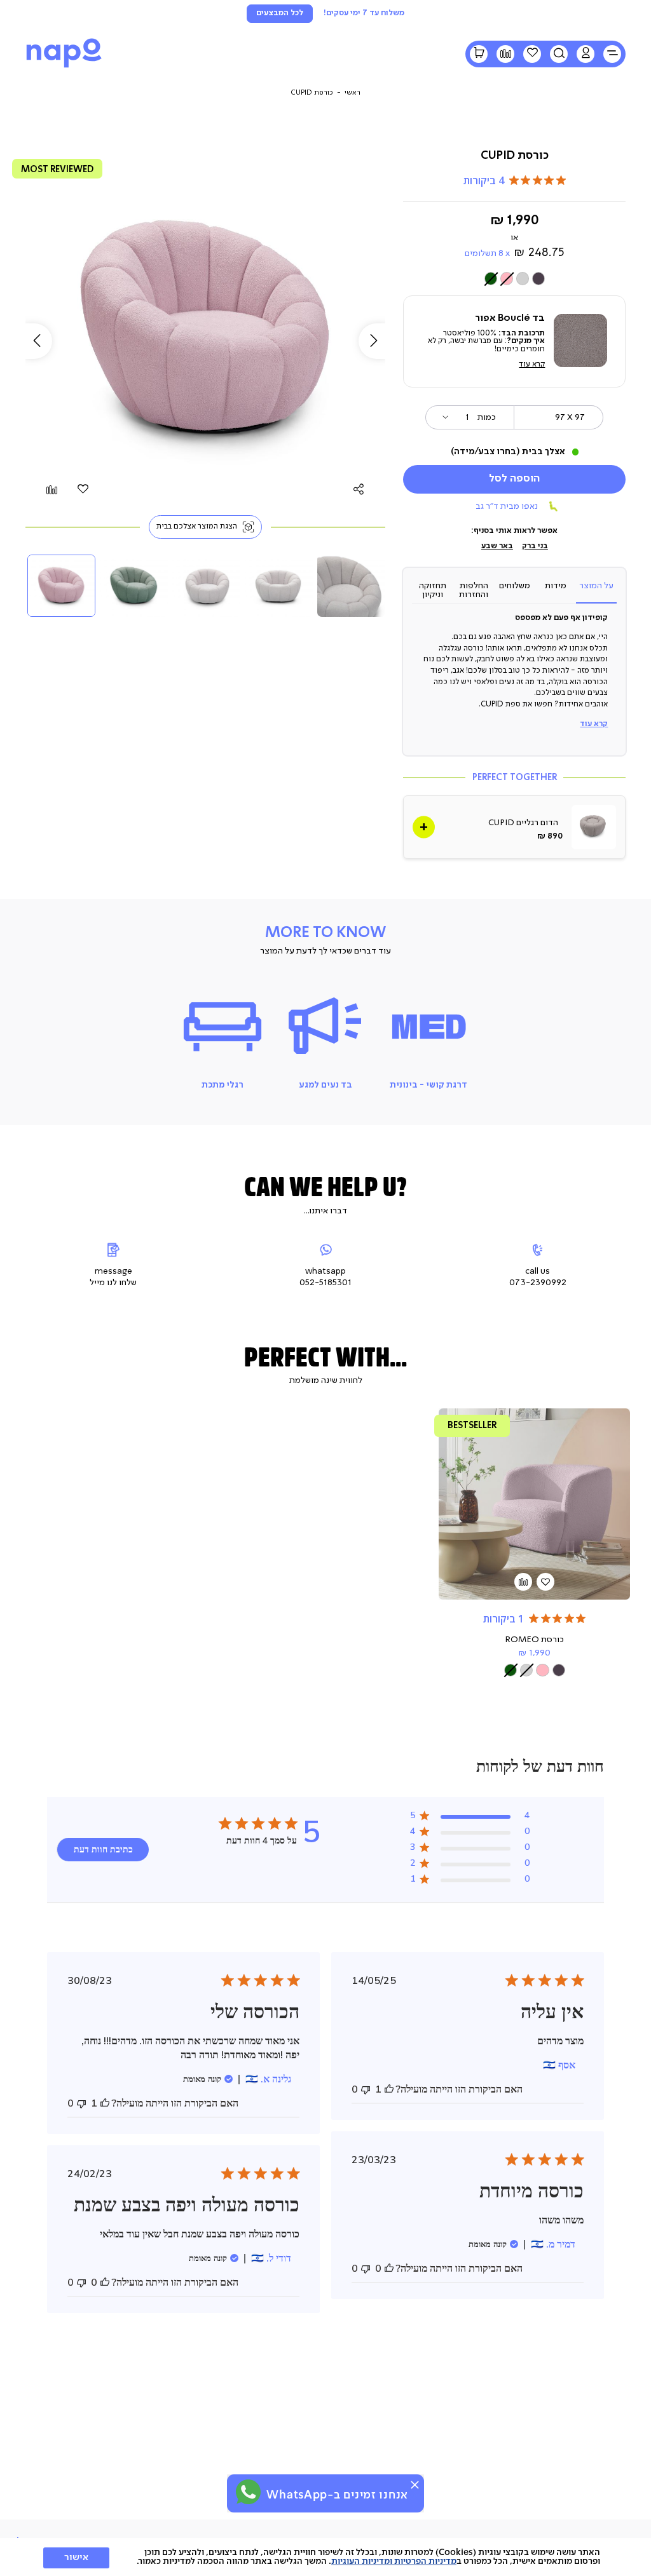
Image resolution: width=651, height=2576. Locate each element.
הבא (376, 341)
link (514, 827)
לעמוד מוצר (534, 1548)
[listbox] (514, 279)
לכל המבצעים (280, 13)
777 (62, 169)
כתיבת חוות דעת (103, 1850)
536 (476, 1425)
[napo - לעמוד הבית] (64, 67)
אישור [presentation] (76, 2558)
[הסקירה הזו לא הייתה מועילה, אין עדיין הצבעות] (366, 2089)
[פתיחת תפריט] (612, 54)
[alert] (325, 2493)
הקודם (34, 341)
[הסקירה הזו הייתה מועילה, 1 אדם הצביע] (389, 2089)
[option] (538, 278)
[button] (586, 54)
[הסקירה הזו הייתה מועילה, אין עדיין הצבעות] (389, 2269)
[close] (415, 2485)
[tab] (596, 590)
